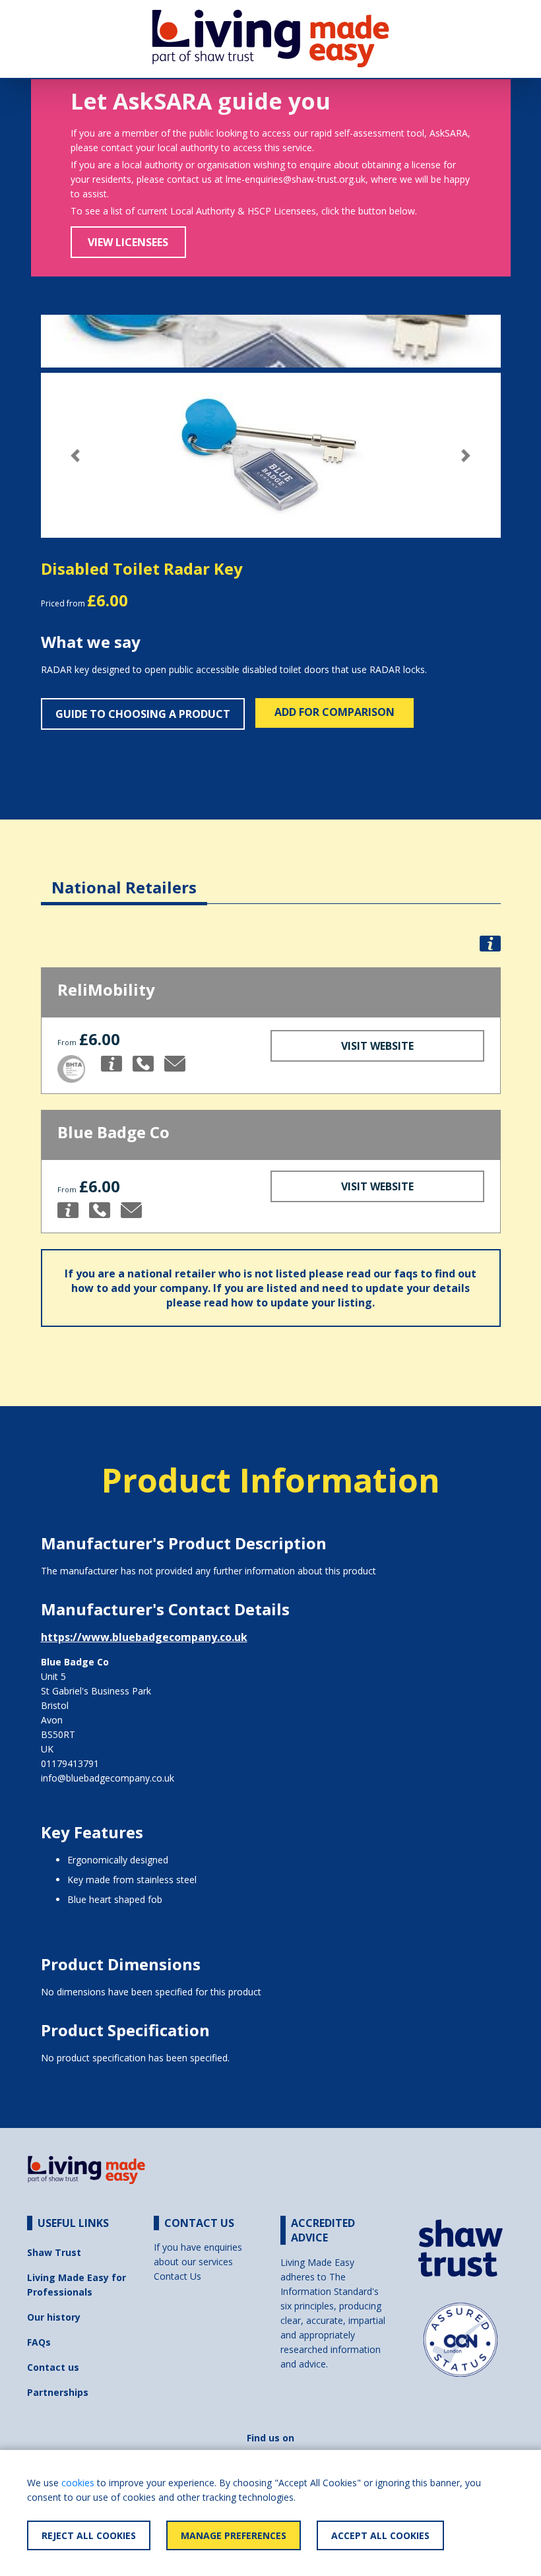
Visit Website (377, 1046)
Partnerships (58, 2392)
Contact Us (177, 2276)
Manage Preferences (234, 2535)
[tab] (124, 877)
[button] (76, 456)
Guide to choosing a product (143, 714)
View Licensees (128, 242)
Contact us (53, 2367)
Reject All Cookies (89, 2535)
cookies (78, 2483)
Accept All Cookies (380, 2535)
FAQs (39, 2342)
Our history (54, 2317)
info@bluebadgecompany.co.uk (108, 1778)
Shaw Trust (54, 2252)
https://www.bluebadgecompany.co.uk (144, 1637)
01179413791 (70, 1763)
